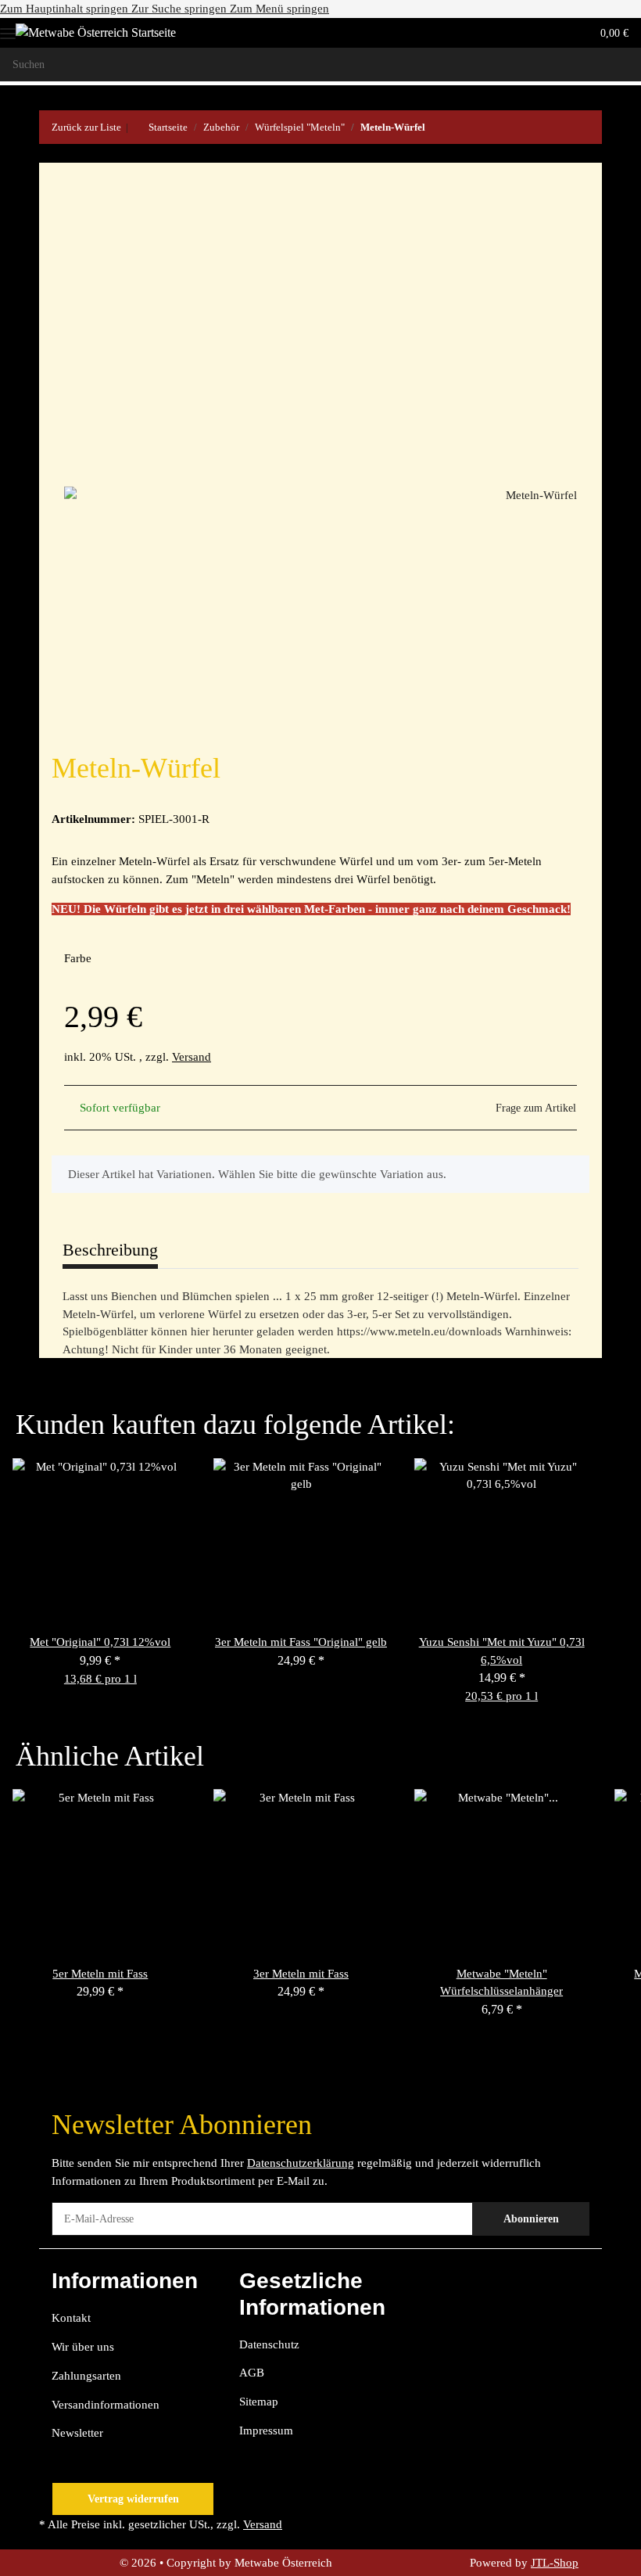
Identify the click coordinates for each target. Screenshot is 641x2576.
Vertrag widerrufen (133, 2499)
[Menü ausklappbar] (8, 28)
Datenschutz (269, 2344)
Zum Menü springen (279, 9)
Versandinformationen (106, 2405)
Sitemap (259, 2402)
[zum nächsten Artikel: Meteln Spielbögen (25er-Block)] (585, 127)
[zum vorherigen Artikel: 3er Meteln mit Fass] (551, 127)
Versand (192, 1057)
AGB (252, 2373)
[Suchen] (624, 65)
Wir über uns (83, 2347)
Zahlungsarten (86, 2376)
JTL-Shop (555, 2563)
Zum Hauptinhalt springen (66, 9)
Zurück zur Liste (86, 127)
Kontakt (71, 2318)
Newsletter (77, 2433)
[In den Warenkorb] (52, 154)
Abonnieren (531, 2219)
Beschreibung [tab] (110, 1250)
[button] (517, 33)
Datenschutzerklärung (301, 2163)
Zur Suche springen (181, 9)
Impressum (266, 2430)
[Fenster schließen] (560, 203)
